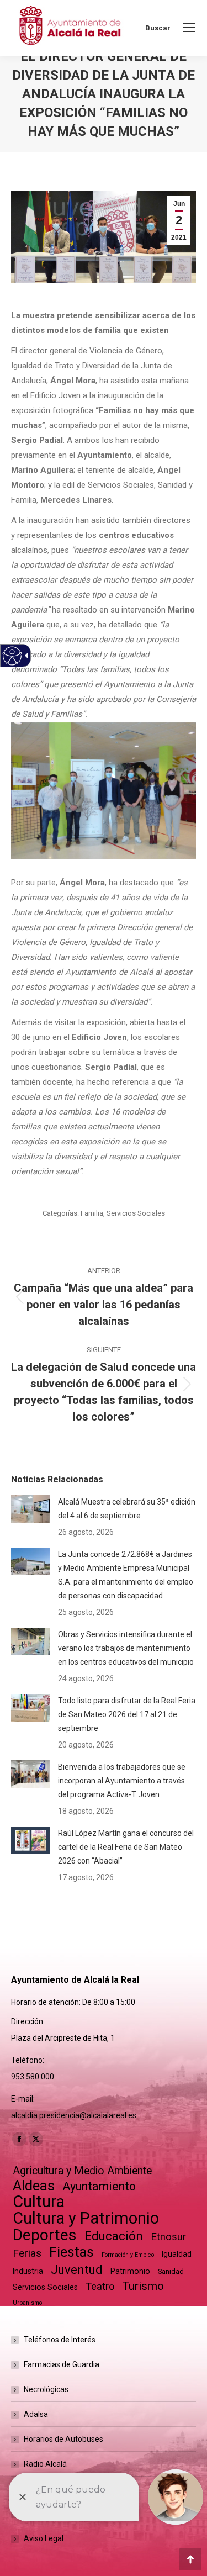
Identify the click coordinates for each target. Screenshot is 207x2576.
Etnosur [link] (168, 2237)
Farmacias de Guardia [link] (62, 2364)
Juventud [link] (77, 2270)
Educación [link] (114, 2236)
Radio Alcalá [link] (45, 2464)
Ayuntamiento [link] (99, 2186)
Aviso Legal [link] (44, 2538)
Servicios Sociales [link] (136, 1213)
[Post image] (30, 1509)
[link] (189, 28)
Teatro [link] (100, 2286)
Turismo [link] (143, 2286)
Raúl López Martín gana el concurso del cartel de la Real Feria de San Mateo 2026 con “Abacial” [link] (126, 1847)
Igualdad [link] (177, 2254)
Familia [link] (92, 1213)
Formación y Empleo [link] (128, 2255)
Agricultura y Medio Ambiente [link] (82, 2171)
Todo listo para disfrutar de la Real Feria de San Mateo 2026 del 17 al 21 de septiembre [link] (127, 1714)
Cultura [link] (39, 2202)
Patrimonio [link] (130, 2271)
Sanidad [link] (171, 2271)
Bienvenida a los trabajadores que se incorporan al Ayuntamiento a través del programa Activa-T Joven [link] (122, 1781)
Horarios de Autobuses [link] (63, 2439)
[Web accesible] (12, 656)
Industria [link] (28, 2271)
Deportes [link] (45, 2235)
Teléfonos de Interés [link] (60, 2340)
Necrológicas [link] (46, 2389)
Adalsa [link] (36, 2414)
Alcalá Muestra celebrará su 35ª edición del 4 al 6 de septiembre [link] (127, 1509)
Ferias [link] (27, 2253)
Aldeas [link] (34, 2186)
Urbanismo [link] (27, 2303)
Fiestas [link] (71, 2252)
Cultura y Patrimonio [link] (86, 2218)
